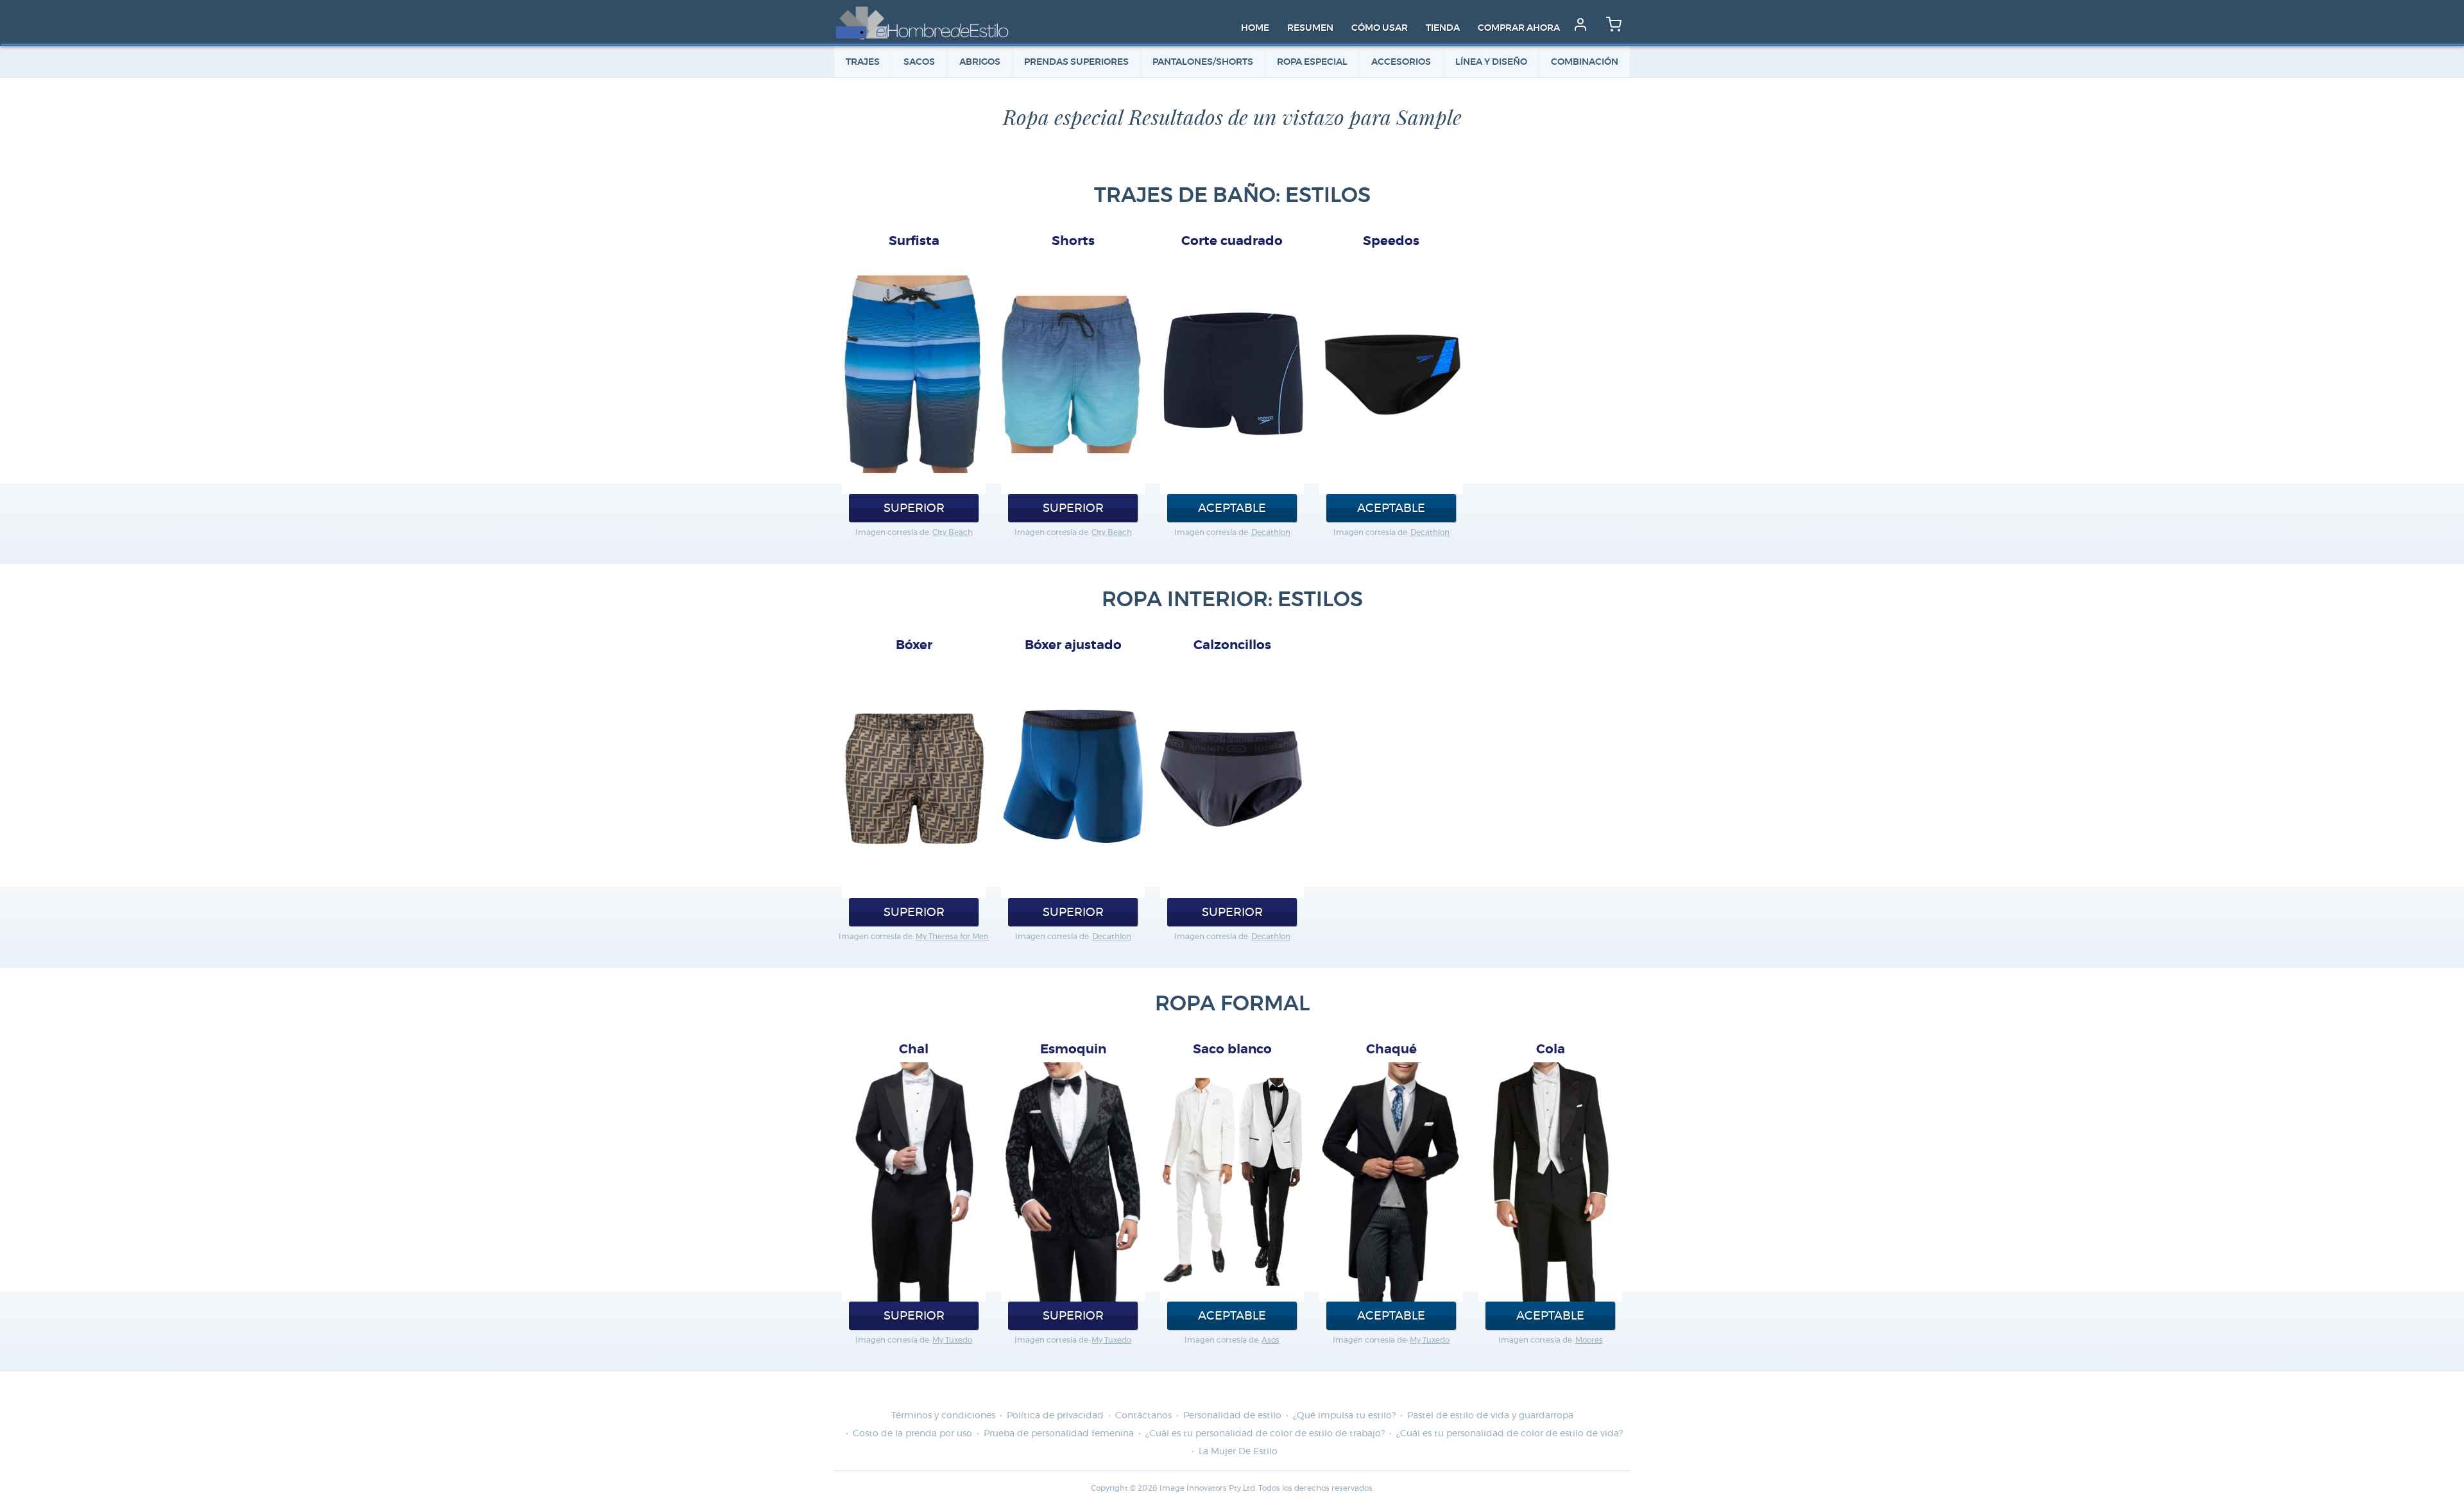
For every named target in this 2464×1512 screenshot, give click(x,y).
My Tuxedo (952, 1340)
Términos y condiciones (943, 1416)
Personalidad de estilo (1232, 1416)
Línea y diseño (1491, 62)
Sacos (919, 62)
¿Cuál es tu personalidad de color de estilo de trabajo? (1265, 1434)
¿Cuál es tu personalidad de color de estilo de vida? (1510, 1434)
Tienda (1443, 28)
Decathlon (1271, 532)
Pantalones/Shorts (1203, 62)
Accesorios (1401, 62)
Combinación (1585, 62)
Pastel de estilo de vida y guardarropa (1490, 1416)
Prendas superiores (1076, 62)
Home (1255, 28)
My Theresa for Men (952, 937)
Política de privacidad (1055, 1416)
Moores (1589, 1340)
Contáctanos (1143, 1416)
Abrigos (980, 62)
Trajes (863, 62)
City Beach (953, 532)
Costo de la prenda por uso (912, 1434)
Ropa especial (1312, 62)
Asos (1270, 1340)
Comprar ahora (1519, 28)
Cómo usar (1380, 28)
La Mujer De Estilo (1238, 1452)
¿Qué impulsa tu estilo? (1344, 1416)
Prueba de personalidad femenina (1059, 1434)
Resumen (1310, 28)
